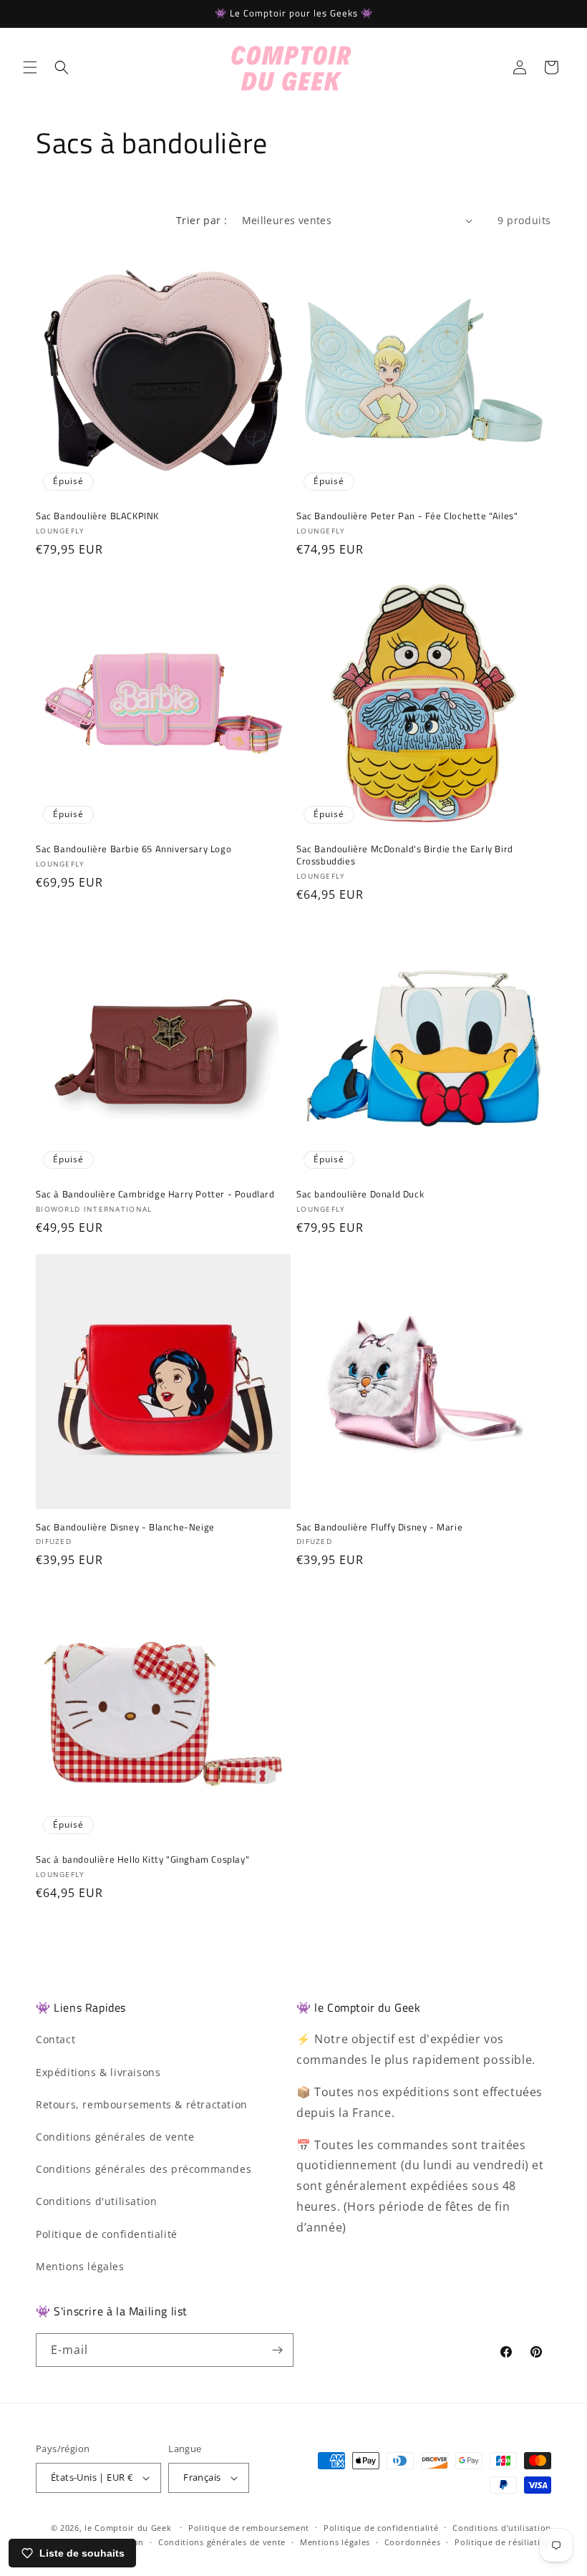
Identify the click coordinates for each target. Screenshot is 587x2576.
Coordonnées (413, 2542)
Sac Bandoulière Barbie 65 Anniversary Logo (134, 849)
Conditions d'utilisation (96, 2201)
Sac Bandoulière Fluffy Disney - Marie (379, 1527)
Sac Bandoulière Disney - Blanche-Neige (125, 1527)
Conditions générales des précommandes (144, 2169)
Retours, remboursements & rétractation (142, 2104)
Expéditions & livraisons (98, 2072)
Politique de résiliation (503, 2542)
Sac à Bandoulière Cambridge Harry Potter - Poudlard (155, 1194)
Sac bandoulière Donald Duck (360, 1194)
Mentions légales (80, 2266)
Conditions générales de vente (115, 2137)
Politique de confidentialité (107, 2234)
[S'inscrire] (277, 2350)
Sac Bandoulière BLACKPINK (97, 516)
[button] (30, 67)
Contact (55, 2039)
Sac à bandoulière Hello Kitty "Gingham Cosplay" (142, 1859)
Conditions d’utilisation (502, 2528)
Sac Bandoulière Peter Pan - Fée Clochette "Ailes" (407, 516)
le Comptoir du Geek (128, 2528)
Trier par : (202, 220)
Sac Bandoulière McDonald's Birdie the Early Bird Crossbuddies (405, 855)
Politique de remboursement (249, 2528)
